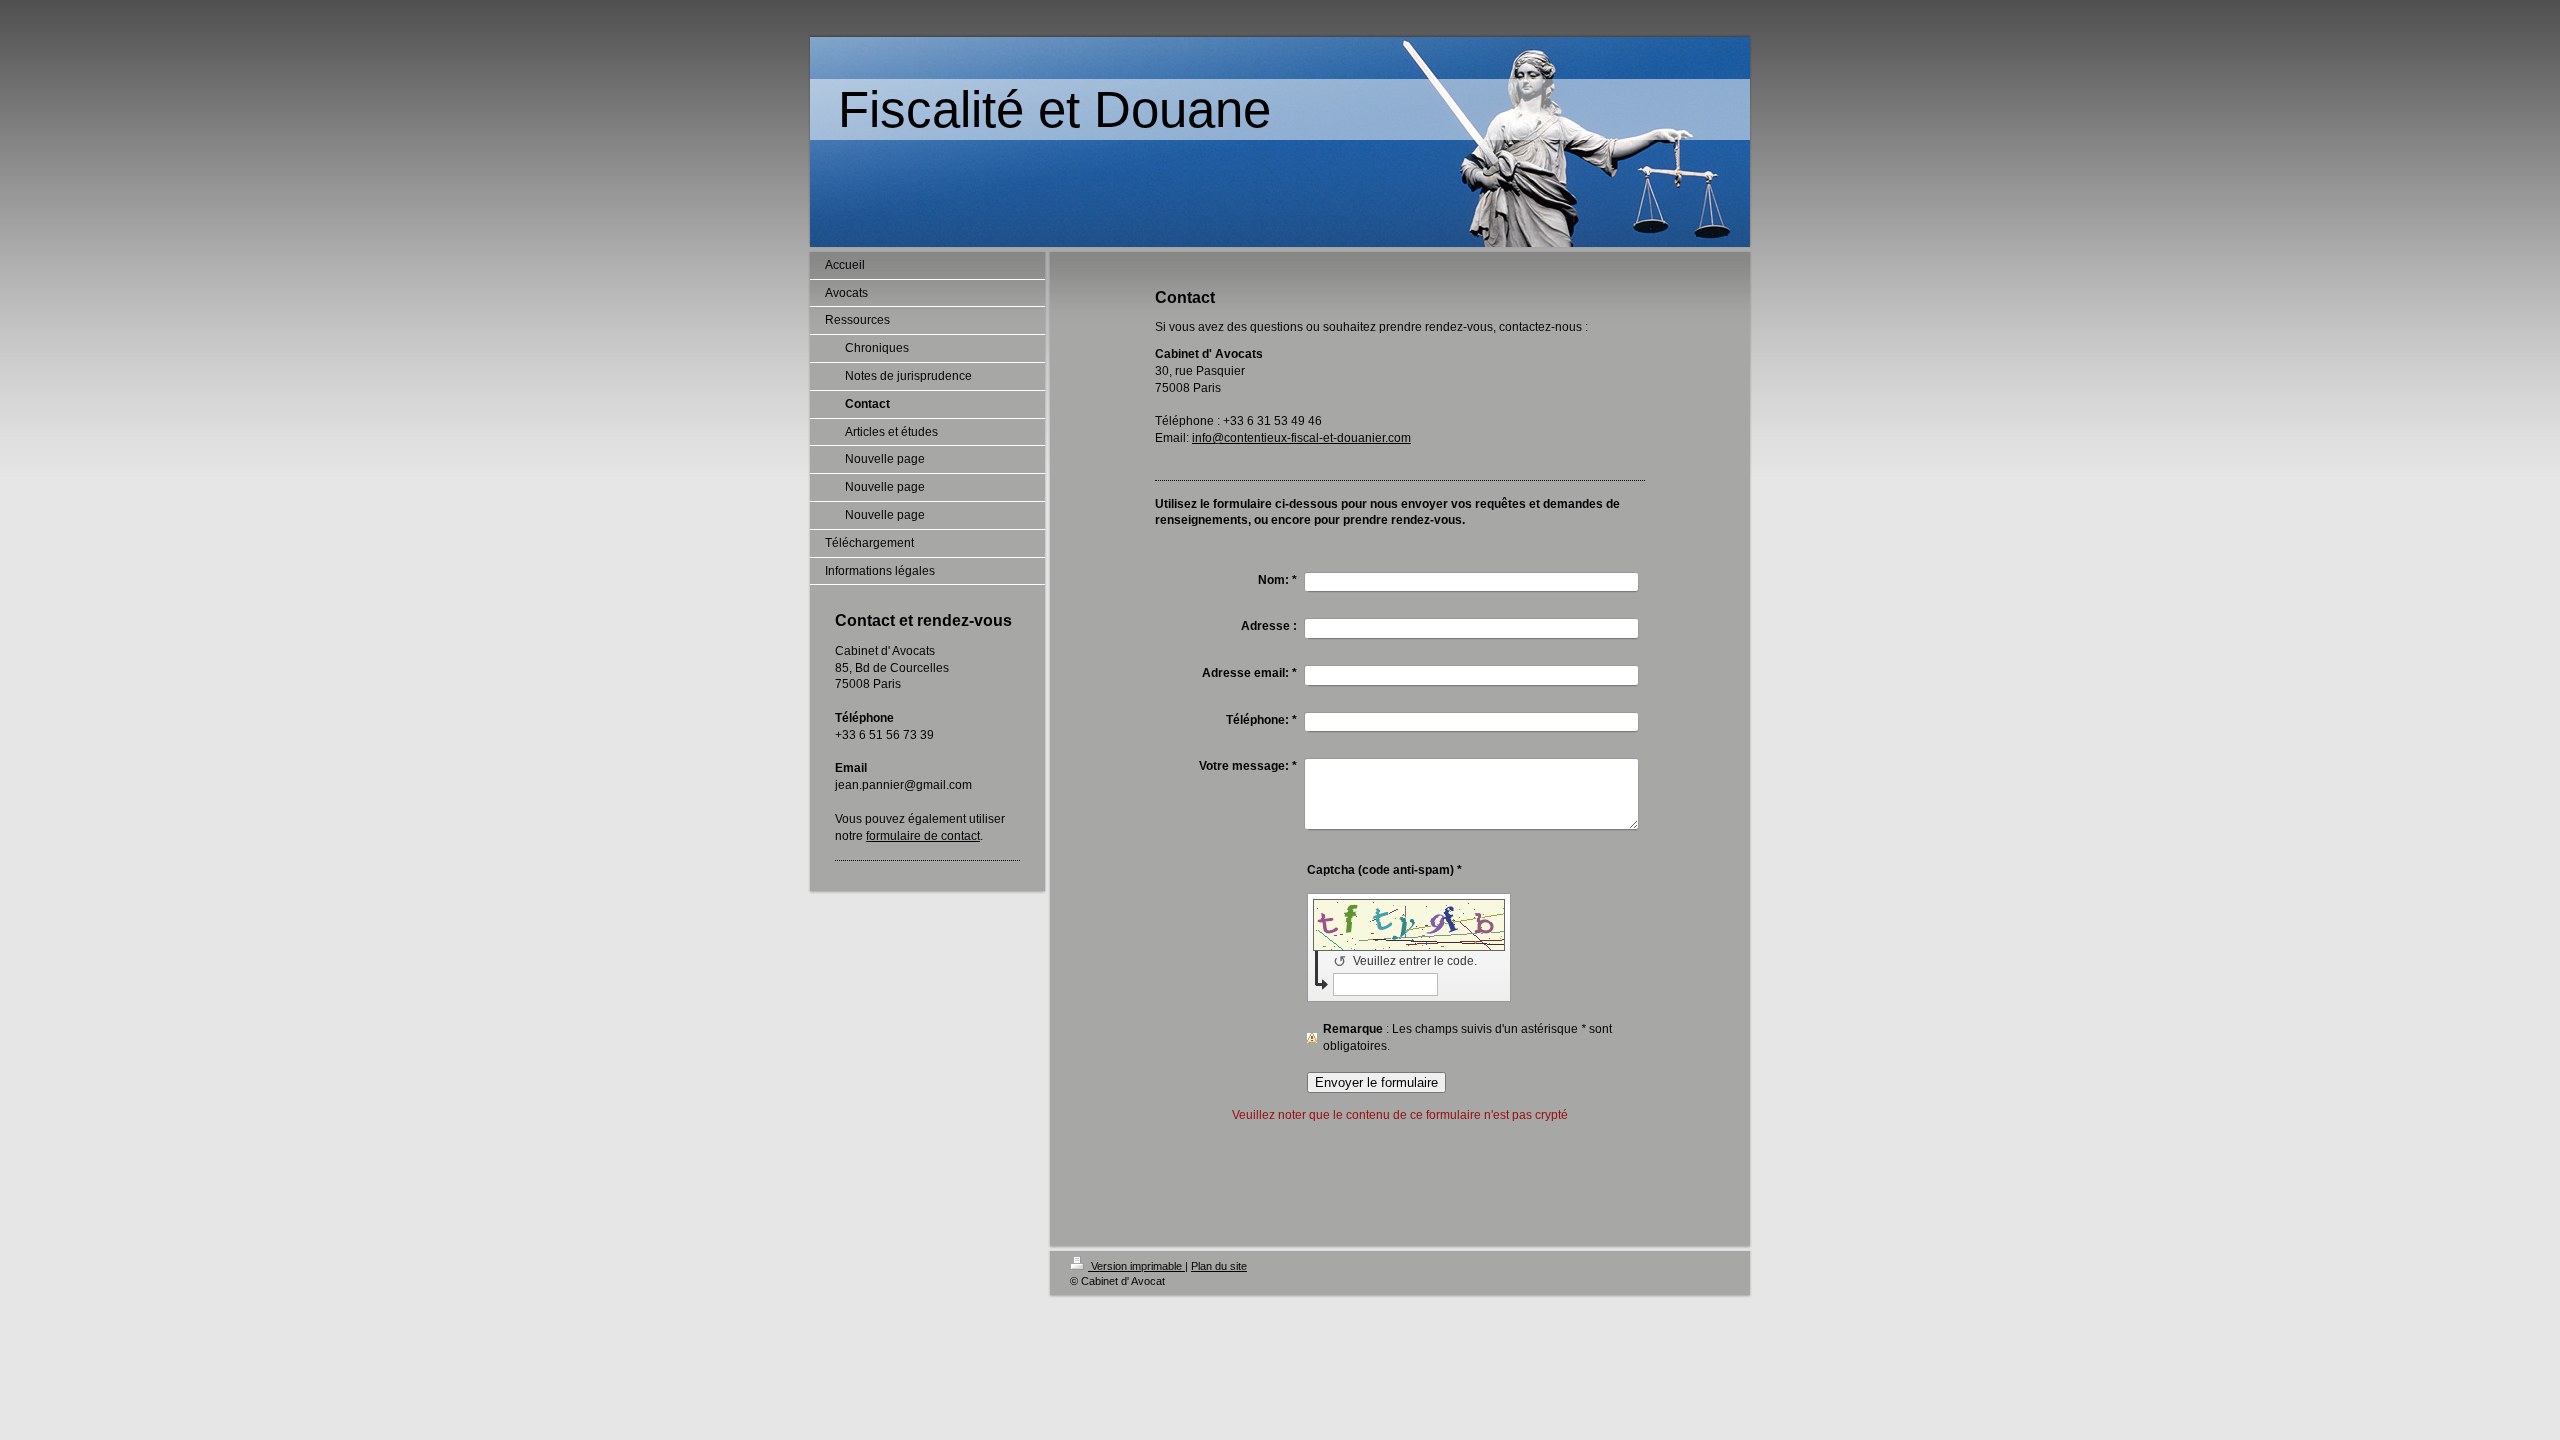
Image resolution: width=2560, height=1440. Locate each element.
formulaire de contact (923, 836)
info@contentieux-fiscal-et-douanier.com (1301, 438)
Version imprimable (1136, 1266)
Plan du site (1219, 1266)
